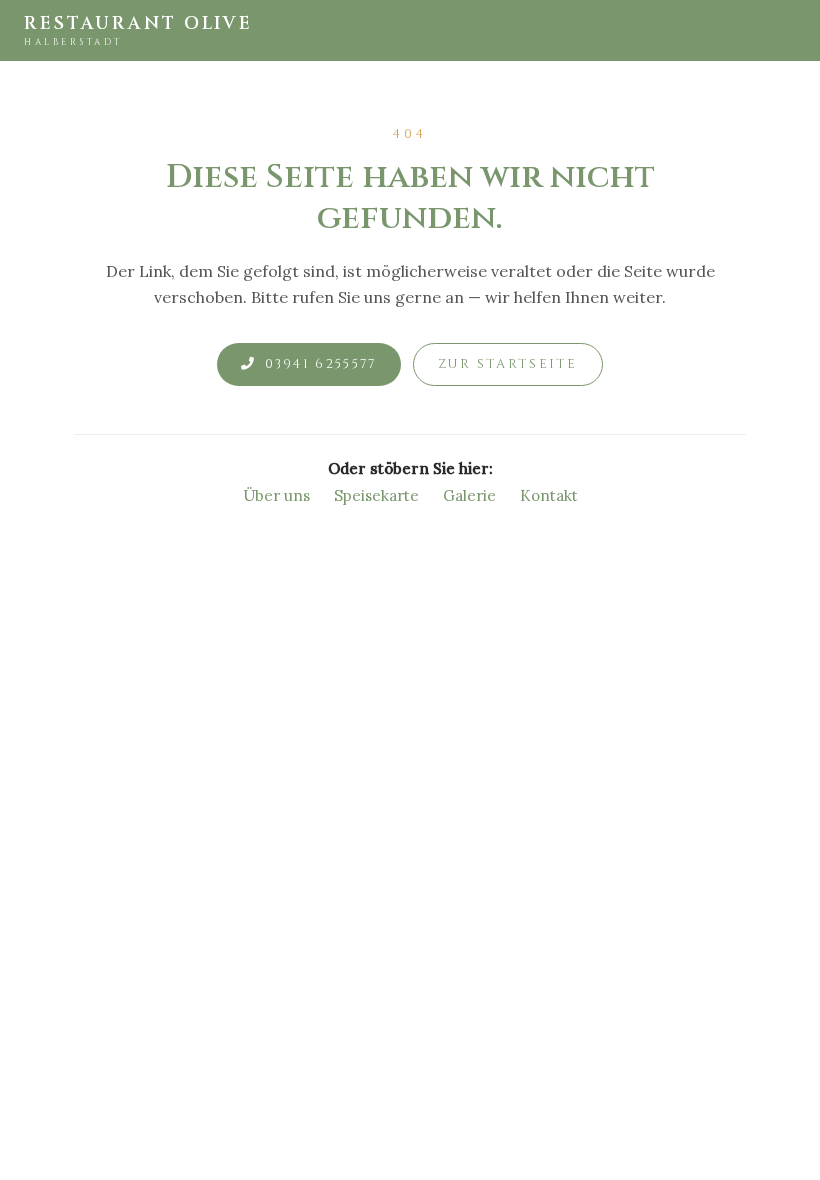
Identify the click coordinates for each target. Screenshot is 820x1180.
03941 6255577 (321, 364)
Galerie (469, 495)
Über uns (276, 495)
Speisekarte (376, 495)
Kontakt (549, 495)
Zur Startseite (508, 364)
